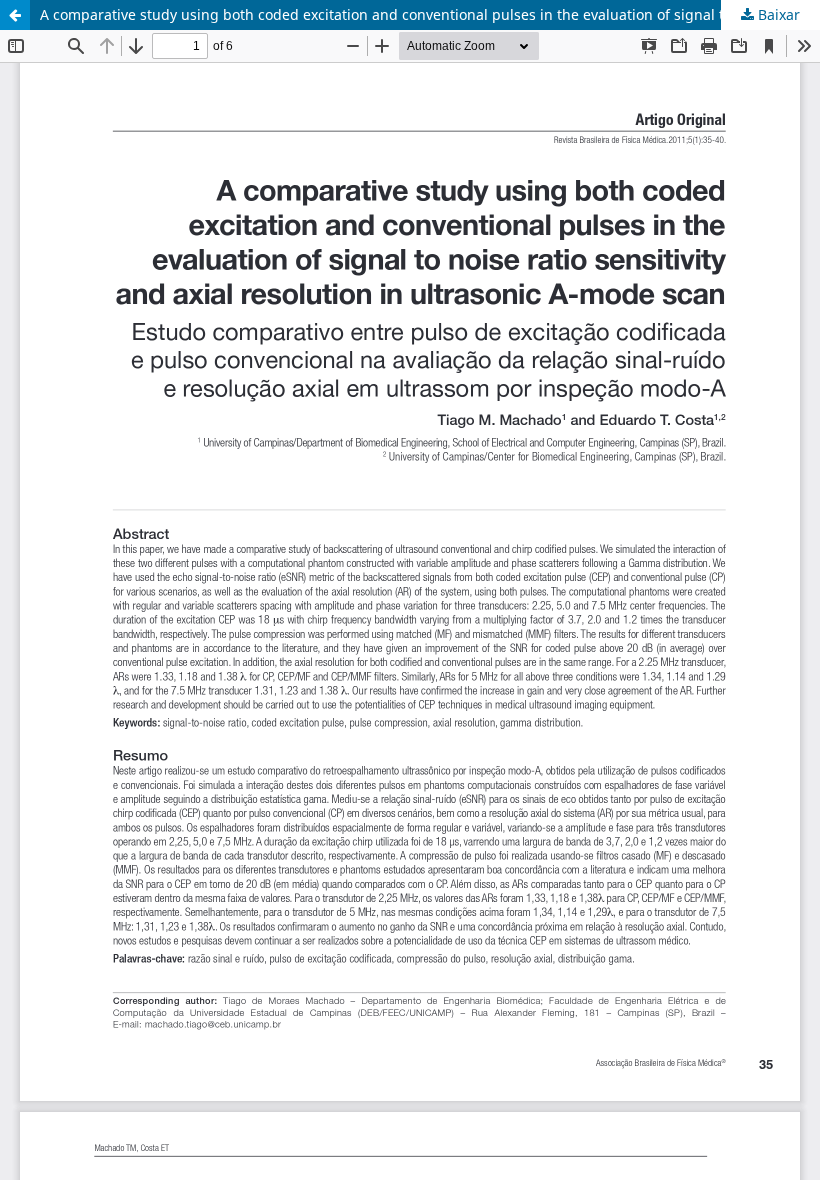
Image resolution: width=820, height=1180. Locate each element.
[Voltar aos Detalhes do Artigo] (15, 15)
